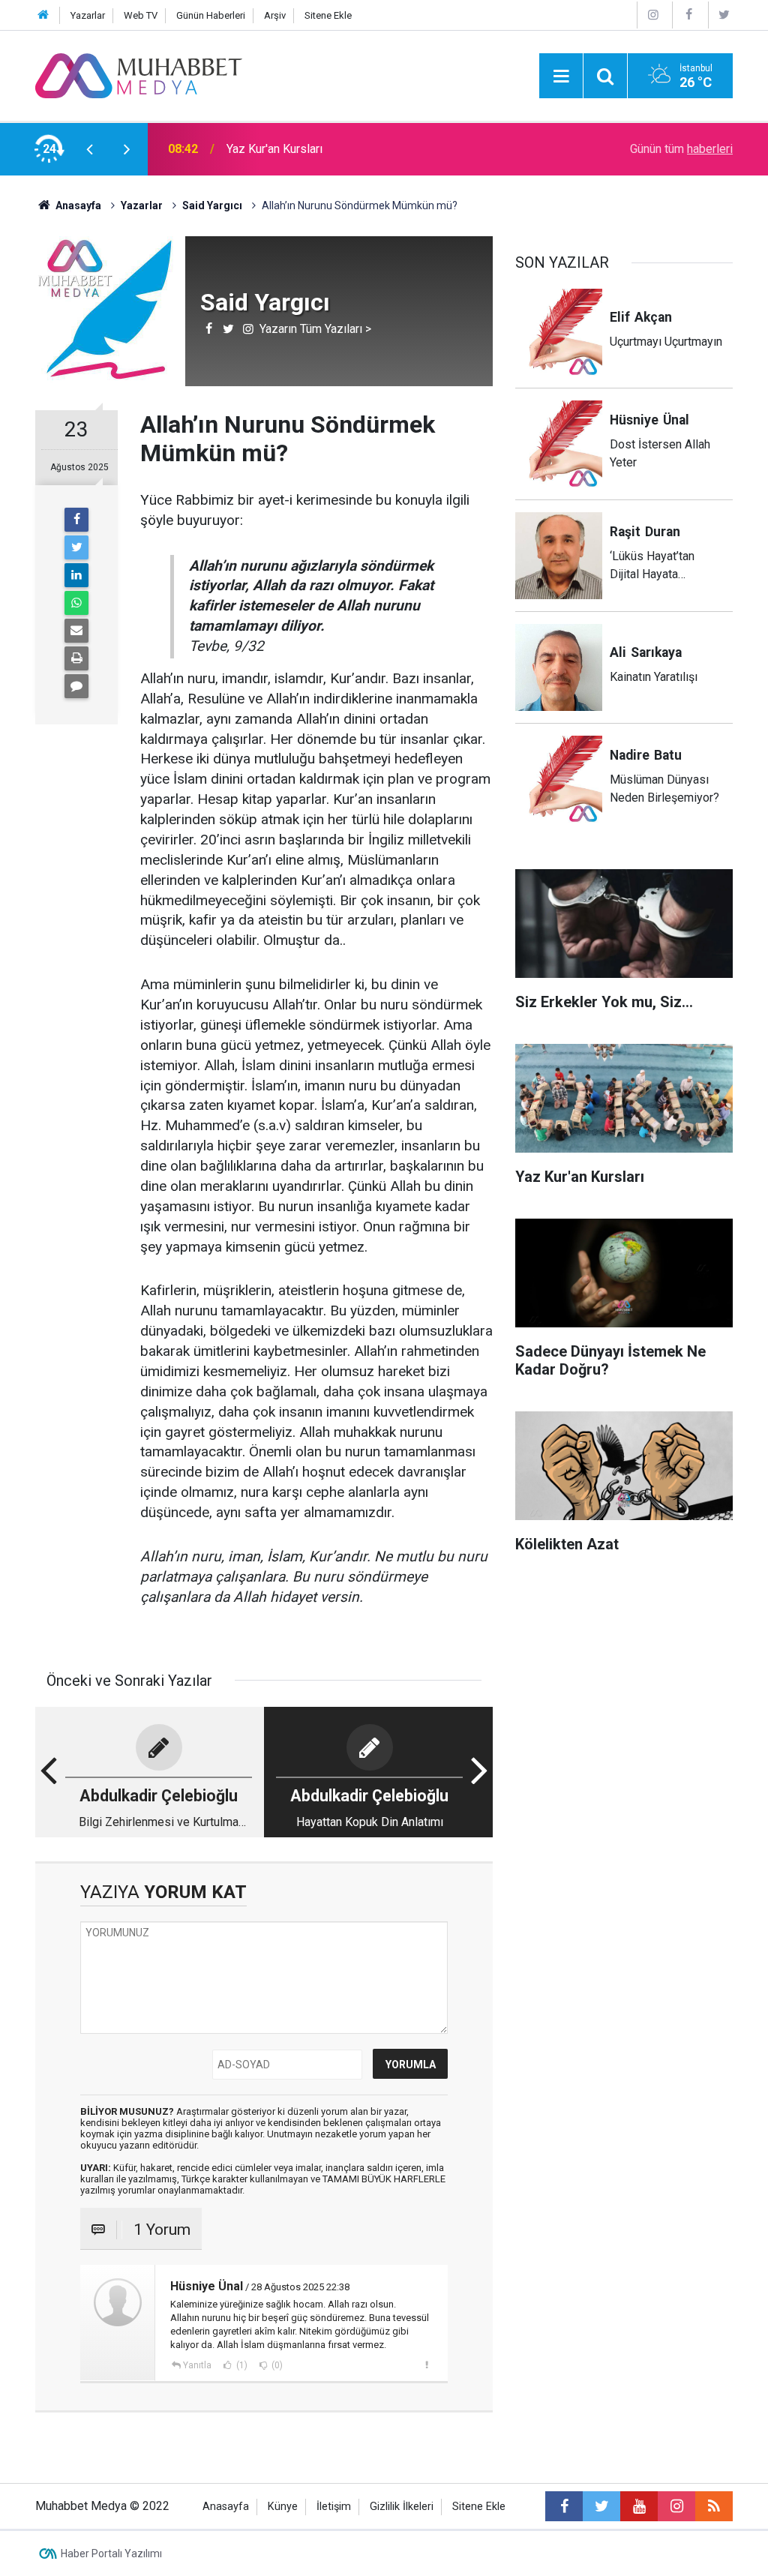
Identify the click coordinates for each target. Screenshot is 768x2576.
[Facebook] (688, 15)
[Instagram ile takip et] (676, 2506)
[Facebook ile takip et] (564, 2506)
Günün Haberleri (211, 15)
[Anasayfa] (43, 15)
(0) (276, 2365)
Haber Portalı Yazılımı (111, 2554)
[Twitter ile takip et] (601, 2506)
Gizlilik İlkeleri (402, 2507)
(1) (241, 2365)
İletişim (334, 2507)
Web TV (141, 15)
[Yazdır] (76, 658)
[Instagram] (653, 15)
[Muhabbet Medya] (139, 75)
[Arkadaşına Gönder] (76, 631)
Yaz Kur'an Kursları (274, 149)
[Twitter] (724, 15)
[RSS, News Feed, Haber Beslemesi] (714, 2506)
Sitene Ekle (328, 15)
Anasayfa (226, 2507)
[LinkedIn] (76, 575)
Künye (283, 2507)
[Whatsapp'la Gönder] (76, 603)
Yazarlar (88, 15)
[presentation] (89, 149)
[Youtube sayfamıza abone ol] (639, 2506)
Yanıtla (197, 2365)
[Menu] (561, 76)
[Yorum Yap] (76, 686)
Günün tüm (681, 149)
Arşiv (275, 15)
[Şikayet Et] (426, 2365)
